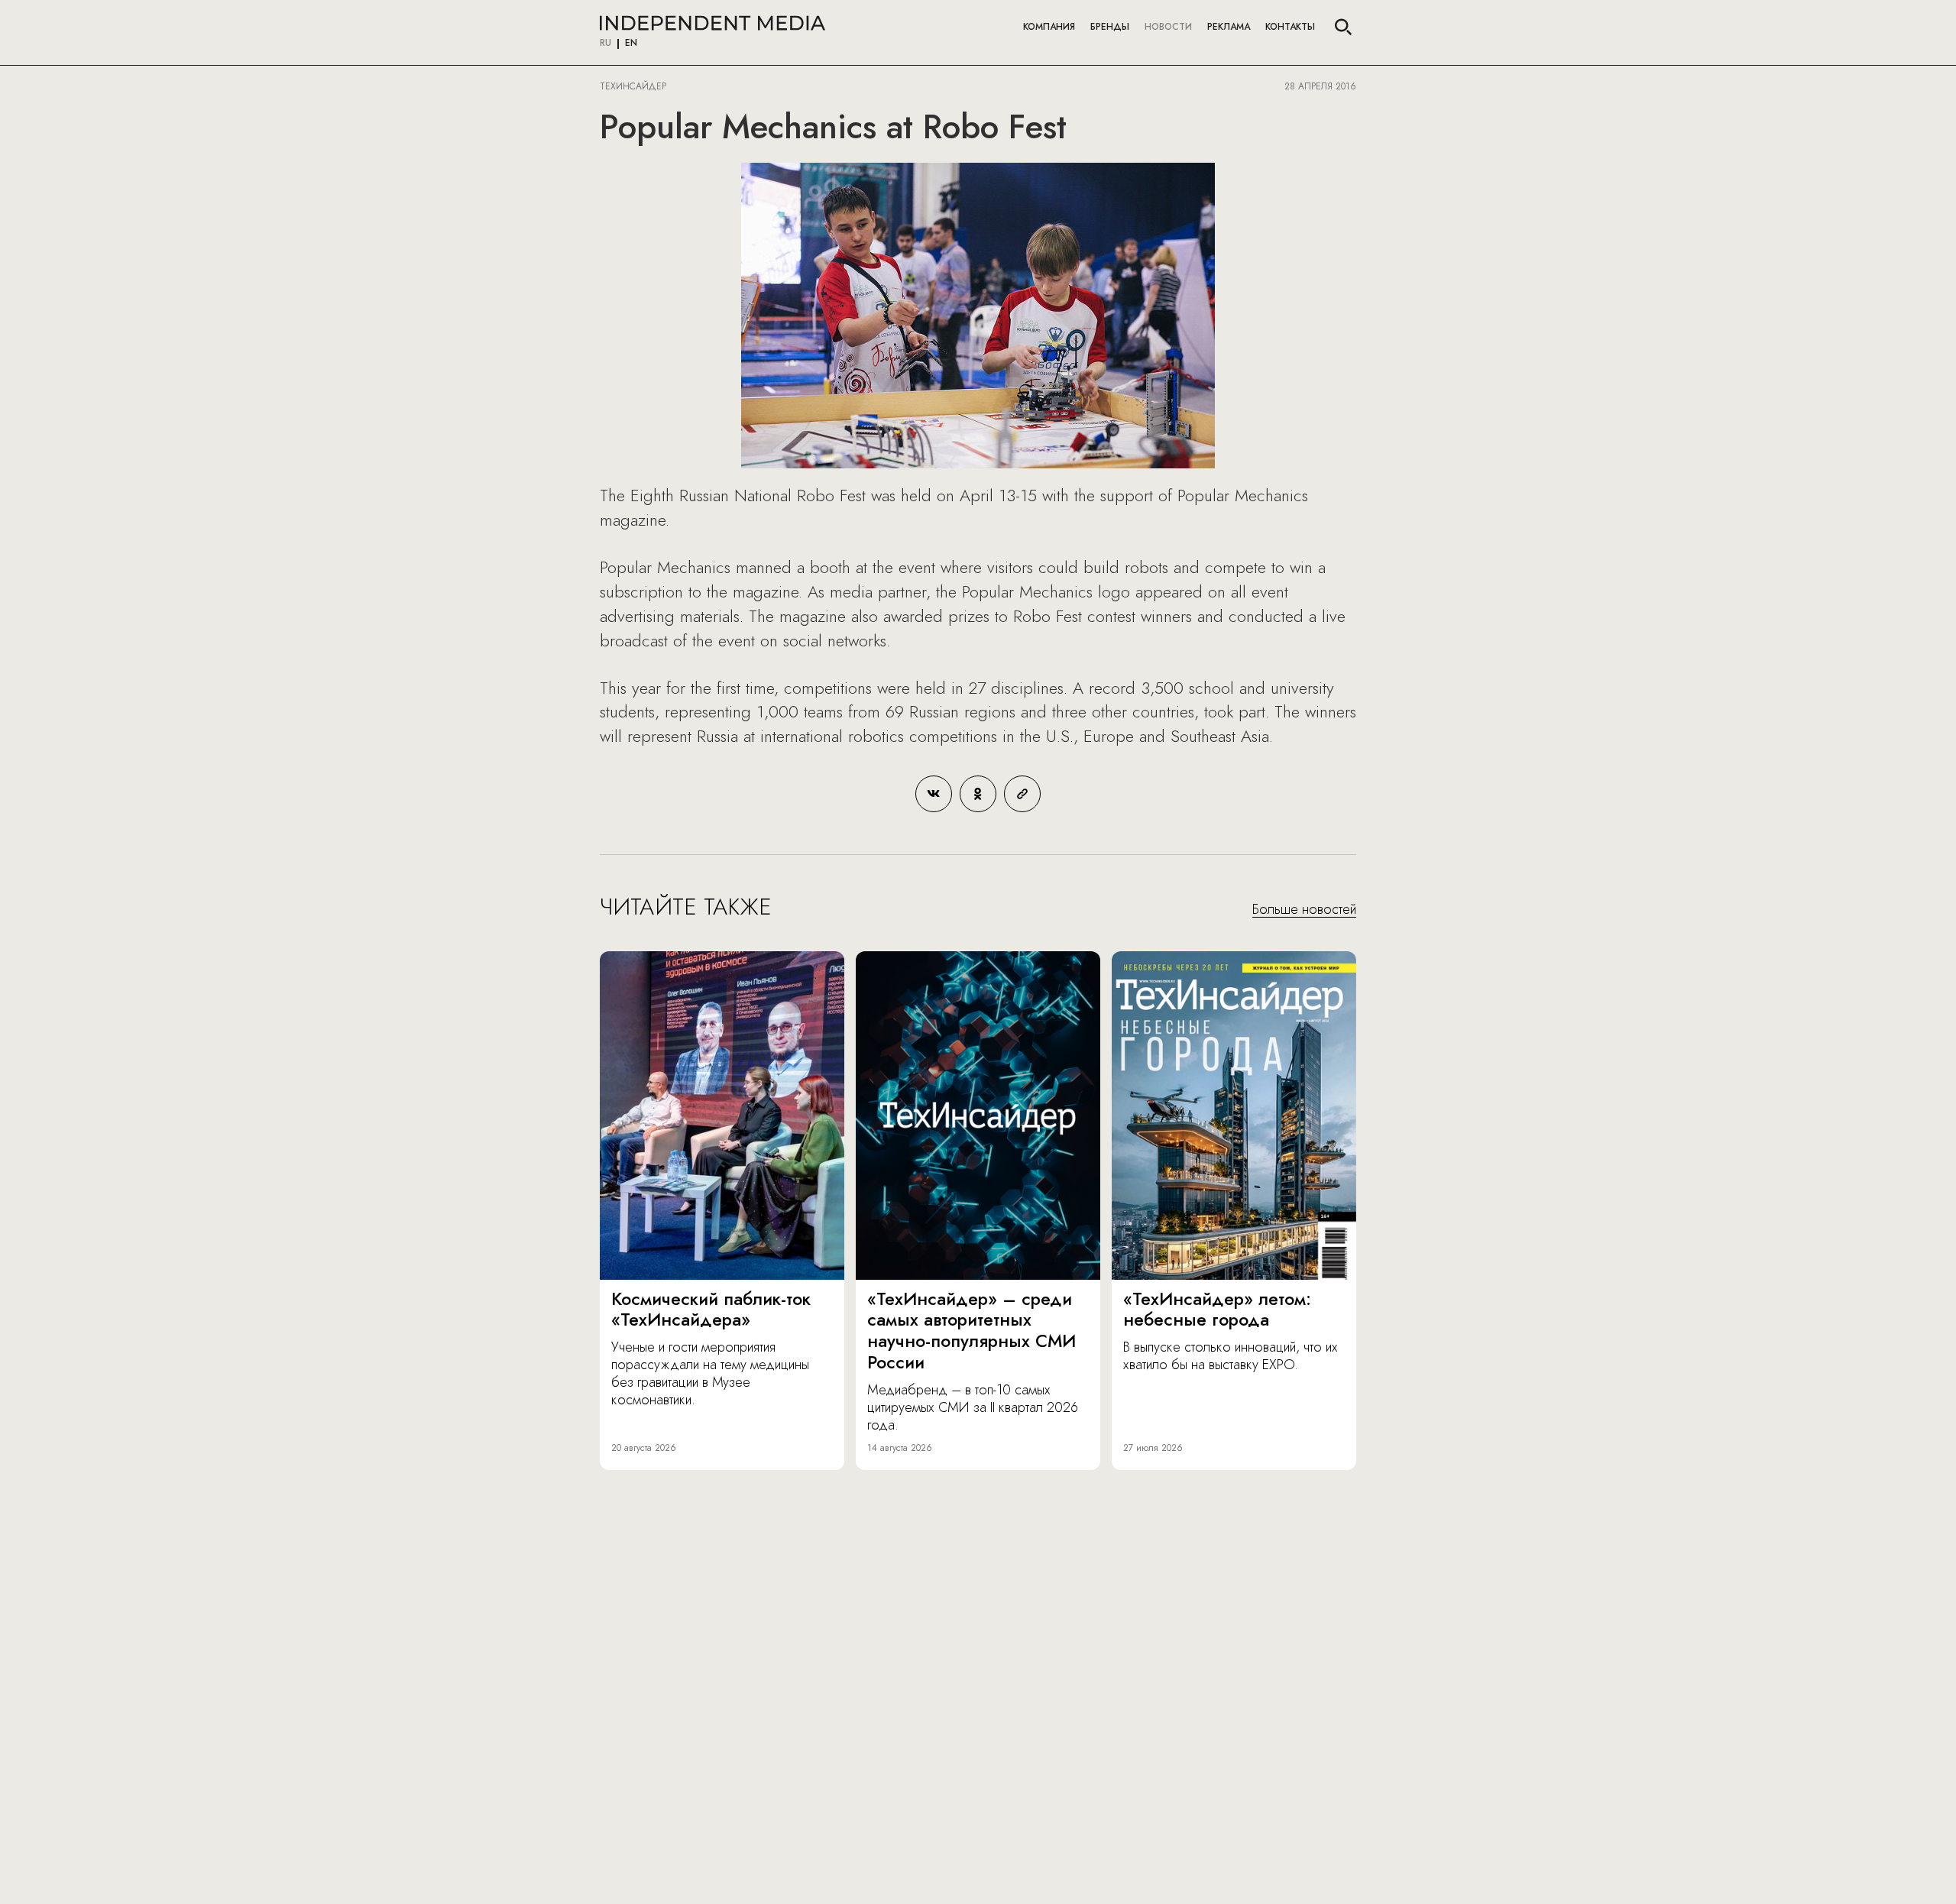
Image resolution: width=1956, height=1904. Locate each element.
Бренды (1110, 27)
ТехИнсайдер (633, 86)
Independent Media (712, 23)
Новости (1168, 27)
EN (631, 44)
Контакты (1290, 27)
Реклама (1229, 27)
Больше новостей (1304, 910)
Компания (1049, 27)
